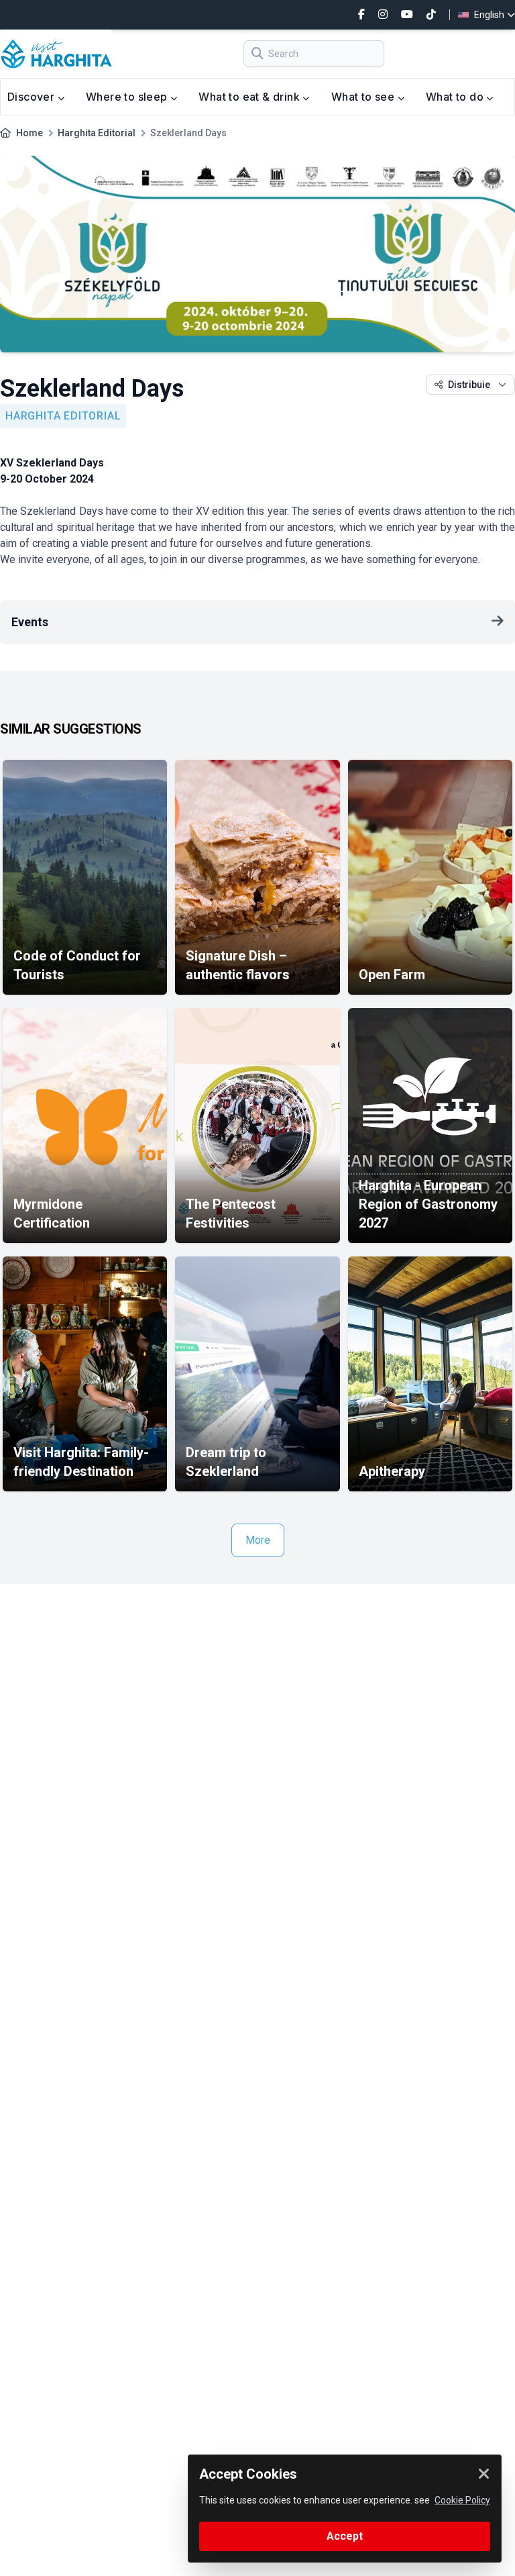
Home (30, 133)
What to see (364, 97)
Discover (33, 97)
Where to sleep (128, 97)
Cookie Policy (462, 2500)
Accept (345, 2536)
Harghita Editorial (97, 133)
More (258, 1540)
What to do (456, 97)
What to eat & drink (250, 97)
